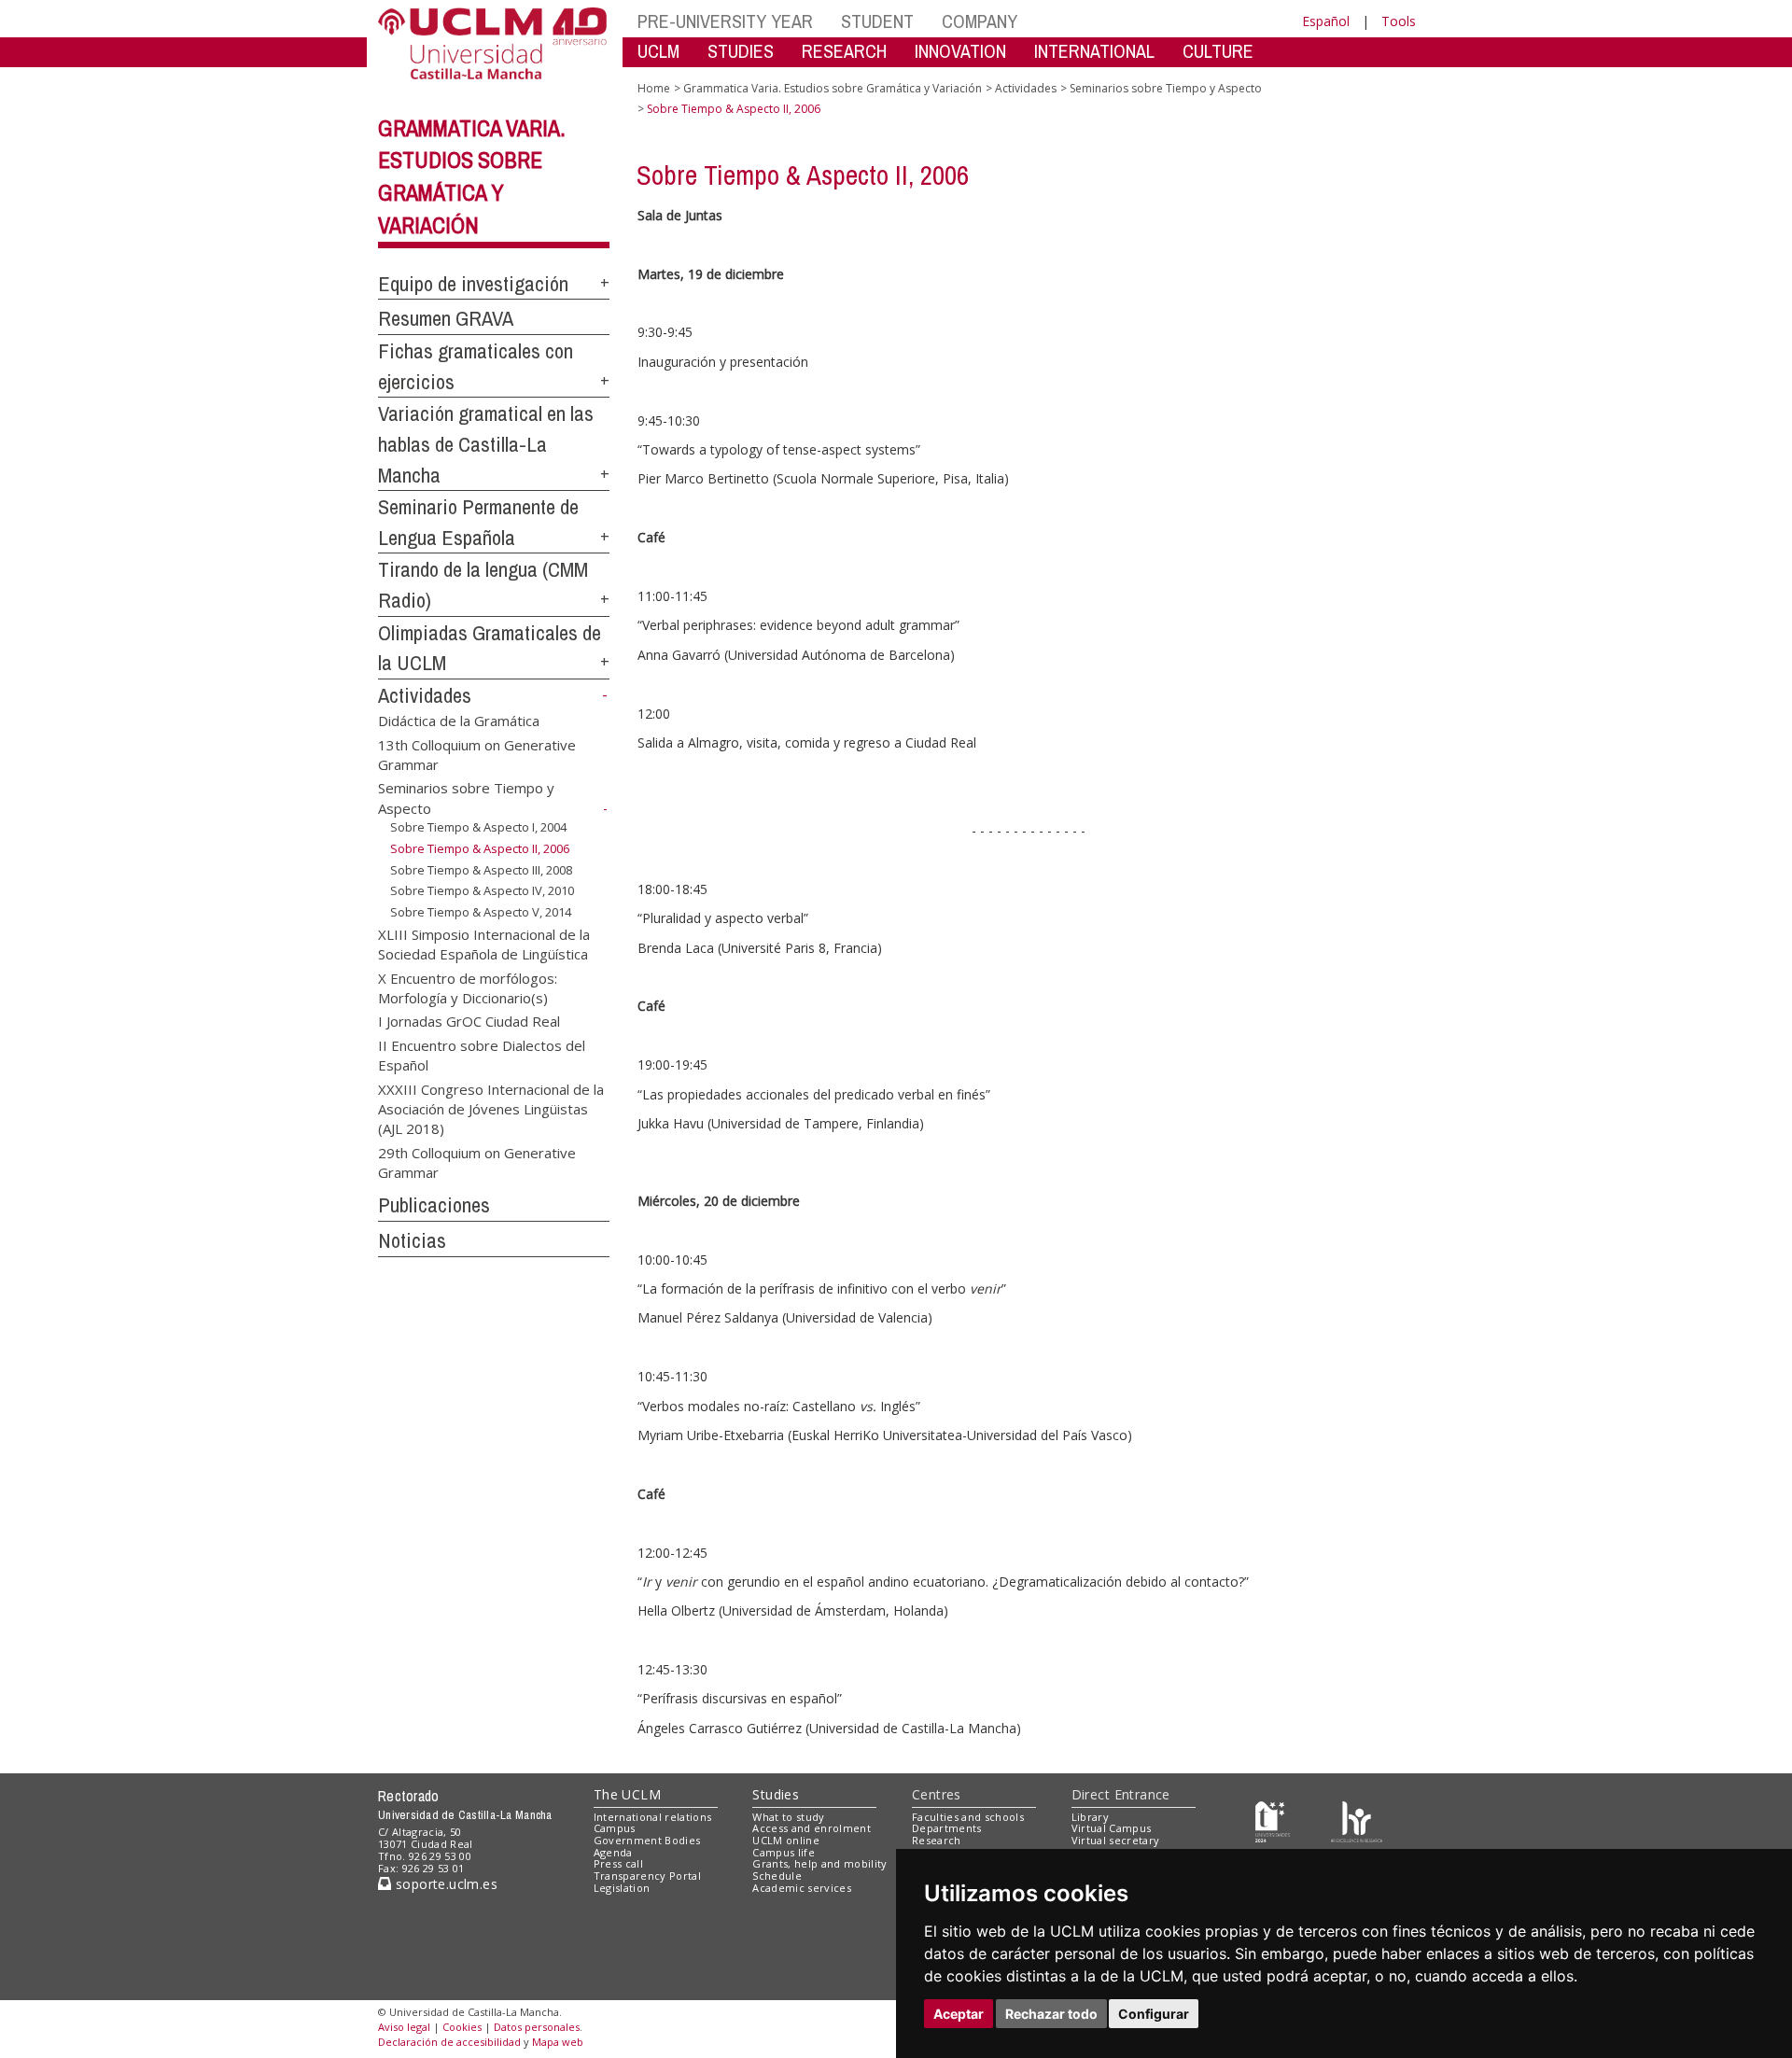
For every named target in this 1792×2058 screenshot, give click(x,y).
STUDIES (741, 51)
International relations (653, 1817)
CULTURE (1218, 51)
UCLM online (786, 1840)
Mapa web (558, 2042)
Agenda (613, 1852)
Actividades (425, 695)
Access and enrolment (812, 1828)
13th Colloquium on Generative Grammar (477, 754)
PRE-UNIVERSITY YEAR (725, 21)
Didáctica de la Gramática (459, 721)
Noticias (412, 1240)
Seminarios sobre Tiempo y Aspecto (1166, 88)
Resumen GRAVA (446, 318)
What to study (788, 1817)
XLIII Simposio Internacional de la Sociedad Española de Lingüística (484, 943)
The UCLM (627, 1794)
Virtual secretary (1116, 1840)
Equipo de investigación (473, 284)
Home (654, 88)
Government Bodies (647, 1840)
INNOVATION (960, 51)
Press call (618, 1863)
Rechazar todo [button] (1051, 2014)
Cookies (462, 2027)
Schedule (777, 1876)
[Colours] (1357, 1820)
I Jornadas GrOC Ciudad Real (469, 1021)
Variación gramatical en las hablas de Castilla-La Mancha (486, 444)
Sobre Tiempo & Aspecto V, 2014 (481, 912)
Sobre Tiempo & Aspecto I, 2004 (478, 827)
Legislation (622, 1888)
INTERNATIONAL (1094, 51)
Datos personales (537, 2027)
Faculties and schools (968, 1817)
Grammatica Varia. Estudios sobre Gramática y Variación (833, 88)
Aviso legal (404, 2027)
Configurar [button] (1154, 2014)
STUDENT (877, 21)
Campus (615, 1828)
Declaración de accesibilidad (449, 2042)
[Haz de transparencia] (1273, 1820)
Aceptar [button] (959, 2014)
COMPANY (980, 21)
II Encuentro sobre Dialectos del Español (482, 1054)
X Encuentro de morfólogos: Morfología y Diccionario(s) (468, 987)
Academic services (802, 1888)
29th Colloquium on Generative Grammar (477, 1162)
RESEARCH (844, 51)
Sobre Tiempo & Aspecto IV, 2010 (482, 890)
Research (937, 1840)
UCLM (658, 51)
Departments (947, 1828)
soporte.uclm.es (444, 1884)
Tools (1399, 21)
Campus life (784, 1852)
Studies (776, 1794)
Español (1326, 21)
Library (1090, 1817)
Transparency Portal (647, 1876)
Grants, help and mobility (819, 1863)
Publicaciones (434, 1205)
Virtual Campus (1112, 1828)
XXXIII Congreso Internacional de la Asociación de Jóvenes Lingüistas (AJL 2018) (491, 1108)
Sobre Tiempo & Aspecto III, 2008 (481, 870)
